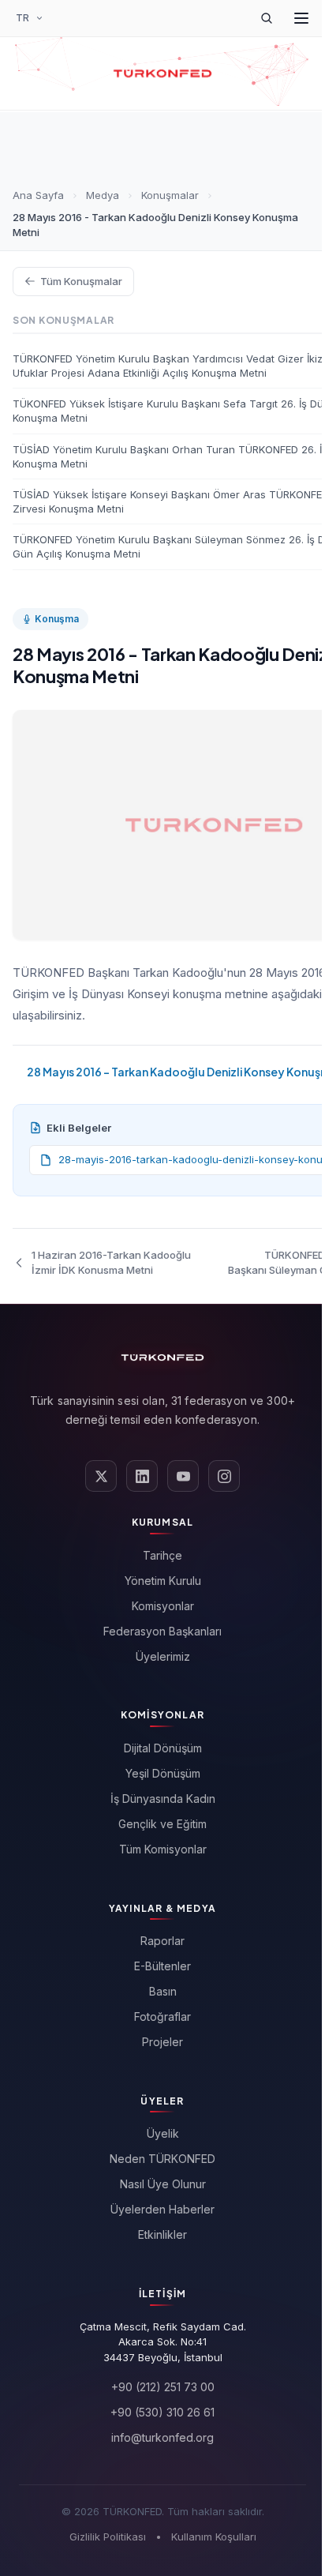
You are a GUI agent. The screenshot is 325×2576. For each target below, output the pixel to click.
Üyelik (163, 2133)
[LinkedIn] (142, 1476)
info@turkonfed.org (162, 2437)
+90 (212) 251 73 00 (163, 2387)
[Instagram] (224, 1476)
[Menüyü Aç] (301, 18)
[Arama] (267, 18)
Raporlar (162, 1941)
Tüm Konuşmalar (81, 281)
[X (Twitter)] (101, 1476)
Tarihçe (162, 1555)
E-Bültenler (162, 1966)
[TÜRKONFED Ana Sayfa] (162, 73)
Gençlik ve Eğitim (162, 1824)
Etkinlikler (162, 2234)
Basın (163, 1991)
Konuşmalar (170, 195)
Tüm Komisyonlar (163, 1849)
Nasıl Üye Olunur (163, 2184)
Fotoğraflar (162, 2016)
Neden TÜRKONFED (162, 2159)
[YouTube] (183, 1476)
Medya (103, 195)
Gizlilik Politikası (108, 2537)
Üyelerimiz (163, 1656)
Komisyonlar (163, 1606)
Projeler (162, 2042)
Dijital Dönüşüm (163, 1748)
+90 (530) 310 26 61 (162, 2412)
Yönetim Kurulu (163, 1581)
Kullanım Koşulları (214, 2537)
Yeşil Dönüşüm (163, 1773)
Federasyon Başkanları (162, 1631)
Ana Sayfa (38, 195)
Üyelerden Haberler (162, 2209)
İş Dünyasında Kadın (163, 1799)
